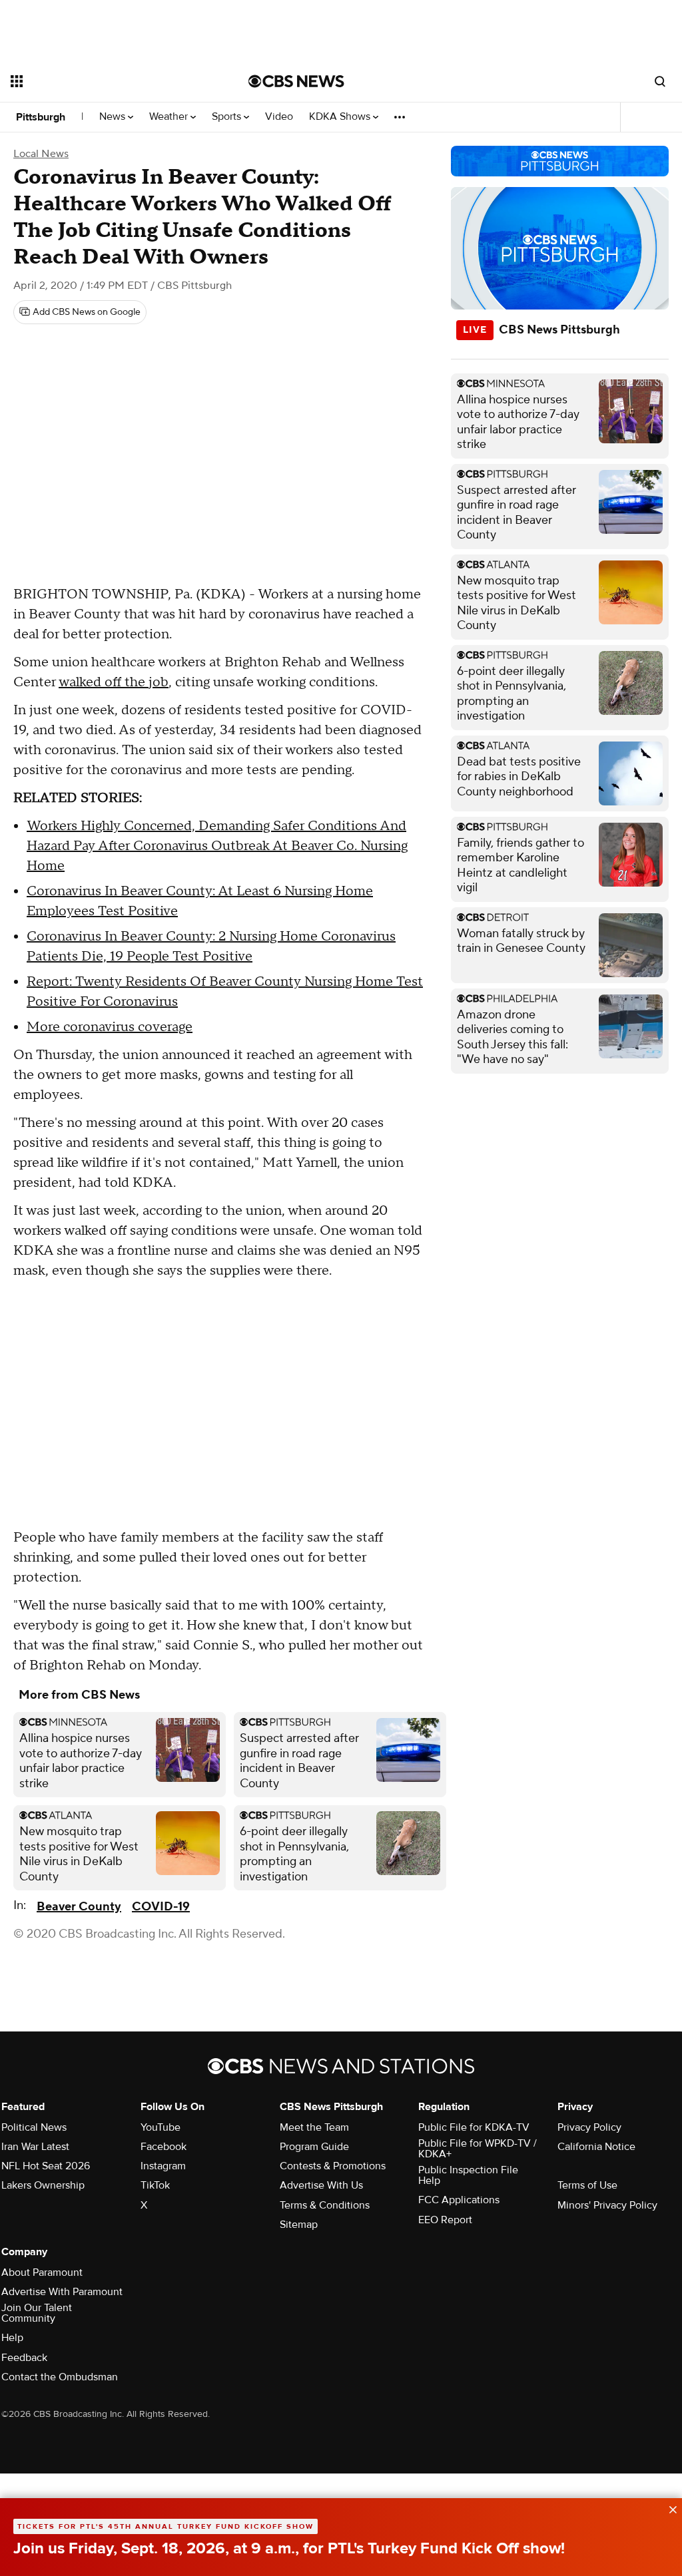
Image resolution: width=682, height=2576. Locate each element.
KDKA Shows (341, 117)
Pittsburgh (41, 117)
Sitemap (299, 2225)
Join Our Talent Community (37, 2313)
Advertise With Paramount (62, 2292)
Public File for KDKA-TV (474, 2127)
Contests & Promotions (333, 2166)
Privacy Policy (589, 2127)
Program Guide (314, 2147)
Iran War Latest (35, 2147)
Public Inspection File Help (468, 2175)
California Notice (596, 2147)
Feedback (24, 2358)
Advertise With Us (321, 2185)
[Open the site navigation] (106, 81)
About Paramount (42, 2272)
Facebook (164, 2147)
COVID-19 (161, 1907)
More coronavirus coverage (110, 1027)
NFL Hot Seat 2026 (46, 2166)
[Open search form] (660, 81)
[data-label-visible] (669, 2508)
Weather (170, 117)
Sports (228, 117)
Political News (34, 2127)
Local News (41, 154)
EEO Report (445, 2220)
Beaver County (79, 1907)
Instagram (163, 2166)
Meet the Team (314, 2127)
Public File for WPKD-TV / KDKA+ (478, 2149)
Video (279, 117)
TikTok (155, 2185)
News (114, 117)
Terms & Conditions (325, 2205)
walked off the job (114, 682)
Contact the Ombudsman (60, 2377)
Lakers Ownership (43, 2185)
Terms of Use (587, 2185)
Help (12, 2338)
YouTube (161, 2127)
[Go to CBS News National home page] (296, 81)
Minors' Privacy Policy (607, 2205)
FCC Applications (459, 2200)
